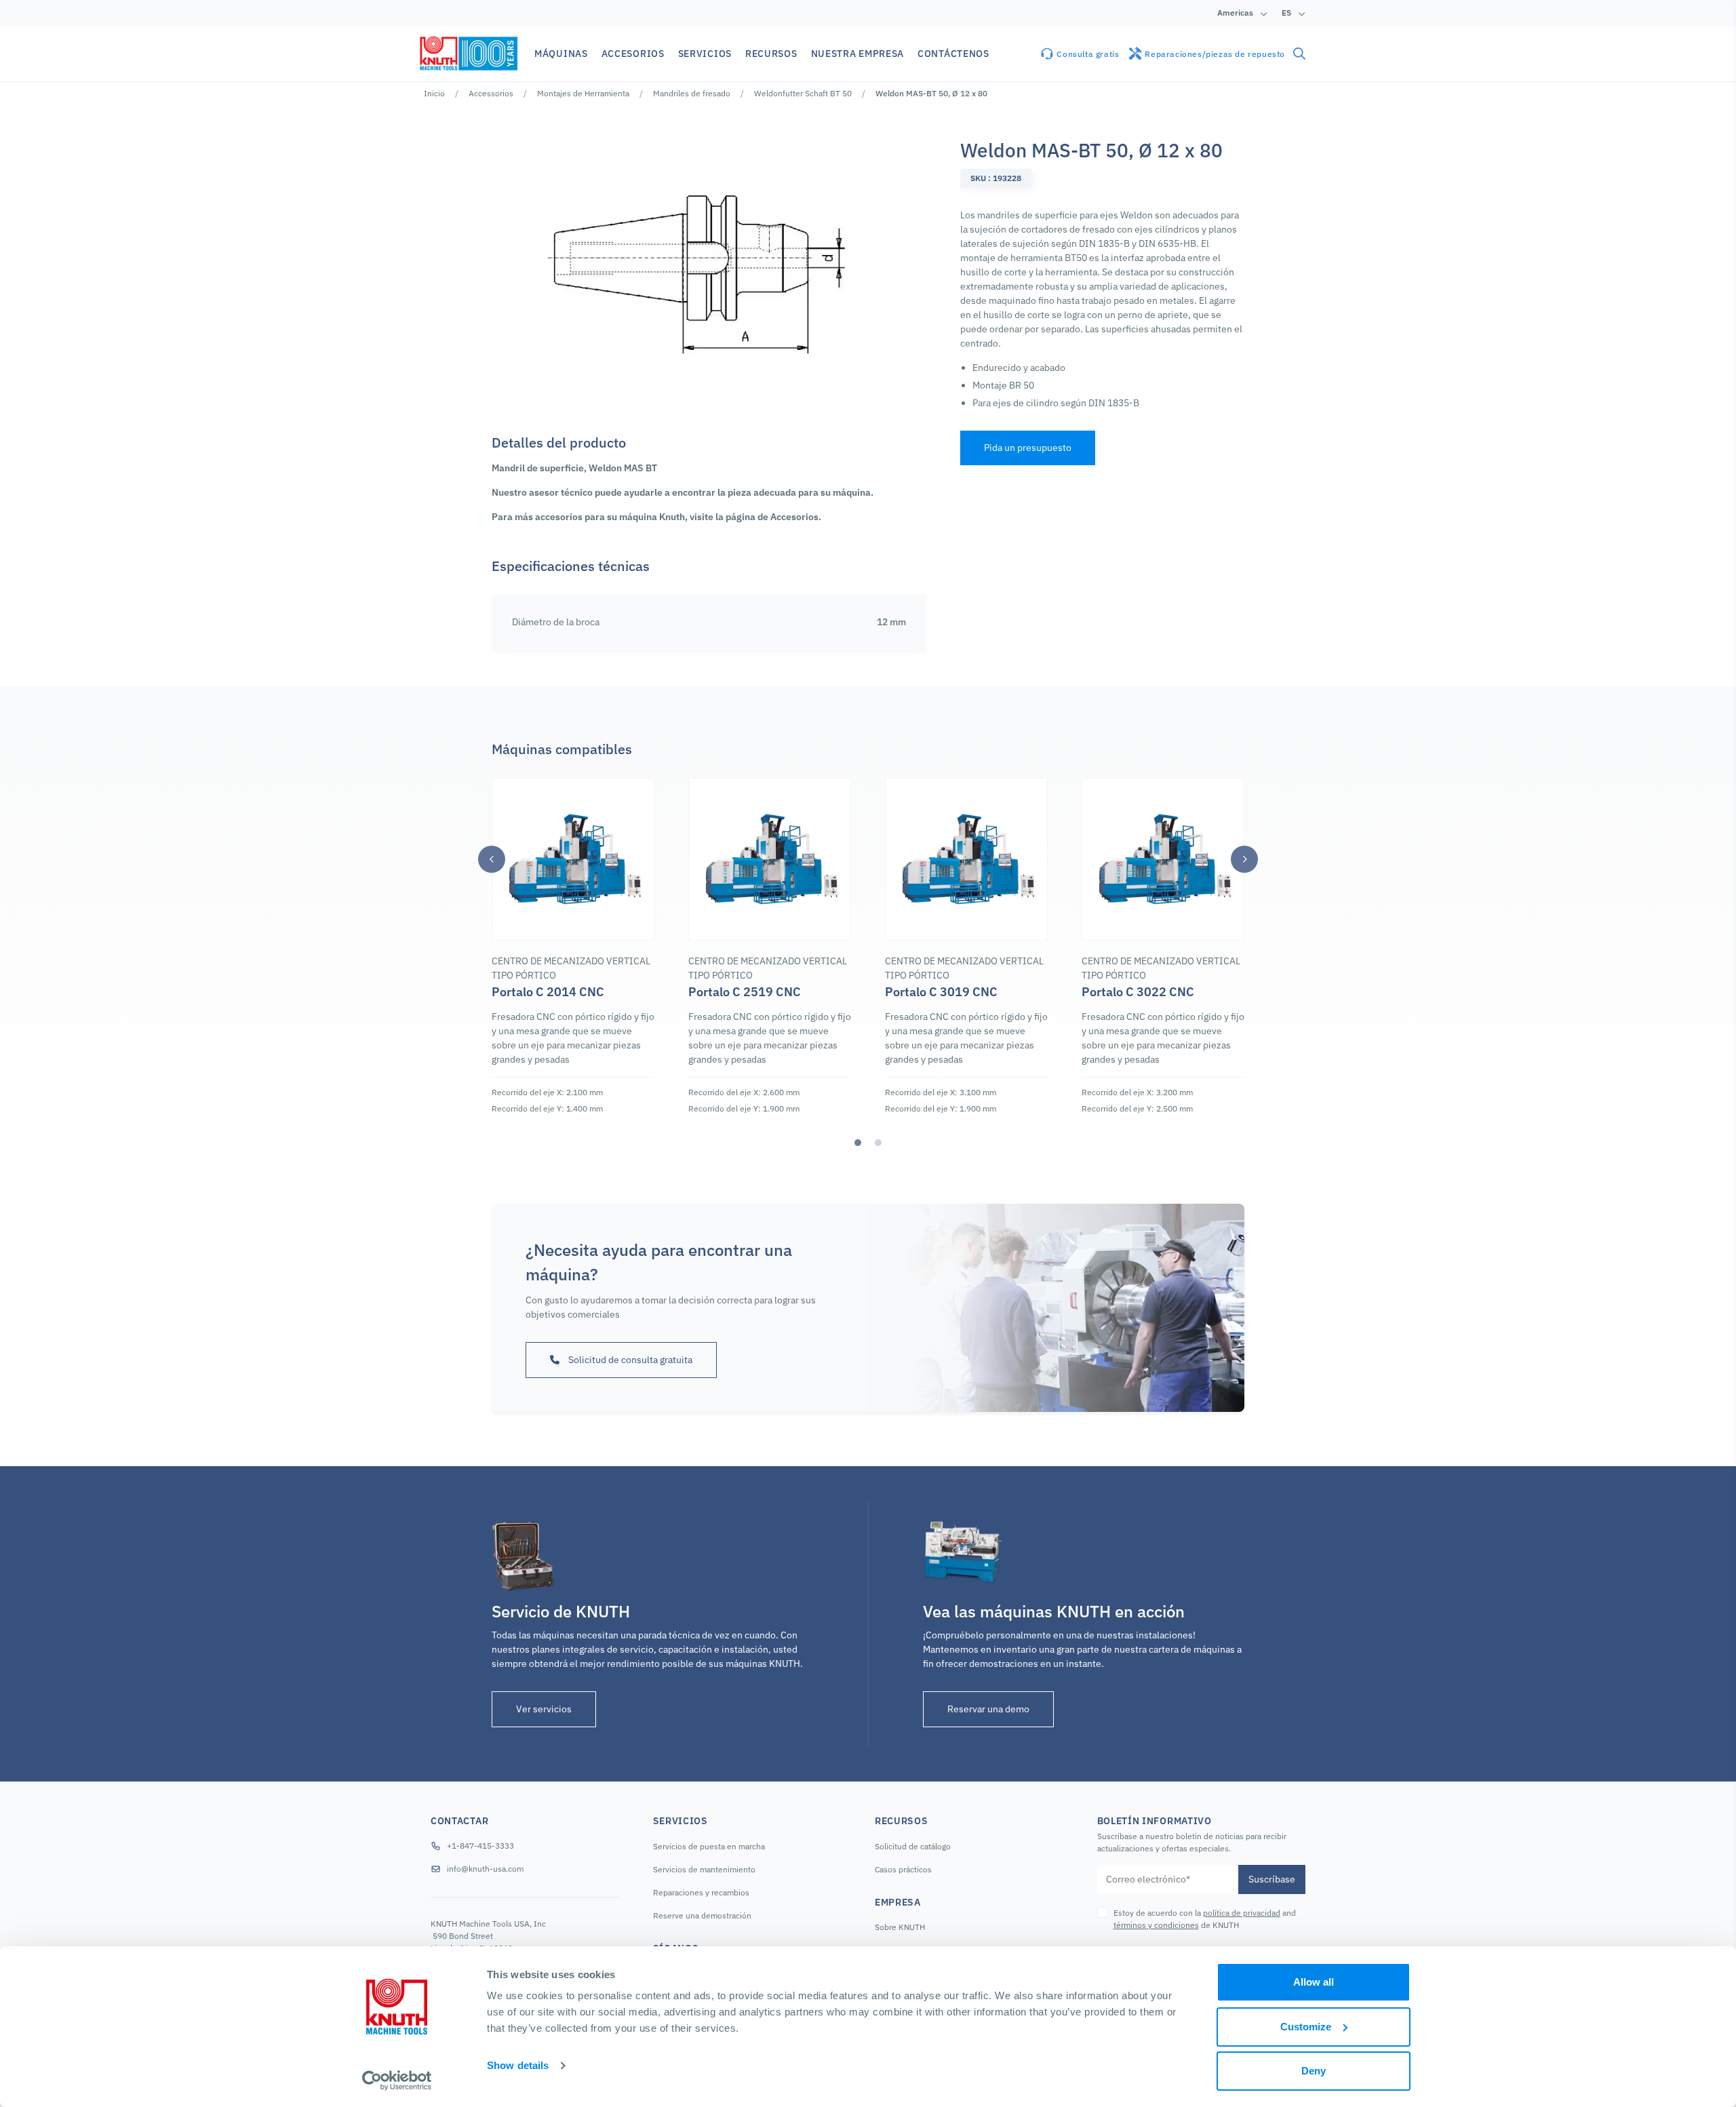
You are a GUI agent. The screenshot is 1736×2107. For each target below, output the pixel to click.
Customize (1306, 2027)
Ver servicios (544, 1709)
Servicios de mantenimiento (704, 1869)
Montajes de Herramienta (583, 93)
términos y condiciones (1156, 1925)
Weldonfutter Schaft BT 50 (803, 93)
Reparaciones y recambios (701, 1892)
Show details (518, 2065)
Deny (1314, 2071)
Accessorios (491, 93)
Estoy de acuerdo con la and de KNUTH (1205, 1919)
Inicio (434, 93)
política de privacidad (1242, 1913)
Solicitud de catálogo (913, 1846)
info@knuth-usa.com (485, 1869)
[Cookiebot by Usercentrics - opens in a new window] (397, 2081)
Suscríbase (1272, 1879)
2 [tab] (878, 1143)
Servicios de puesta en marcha (709, 1846)
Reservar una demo (988, 1709)
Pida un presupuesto (1028, 448)
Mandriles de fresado (692, 93)
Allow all (1314, 1982)
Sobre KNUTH (900, 1927)
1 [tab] (858, 1143)
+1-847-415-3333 (480, 1846)
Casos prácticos (903, 1869)
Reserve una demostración (702, 1915)
